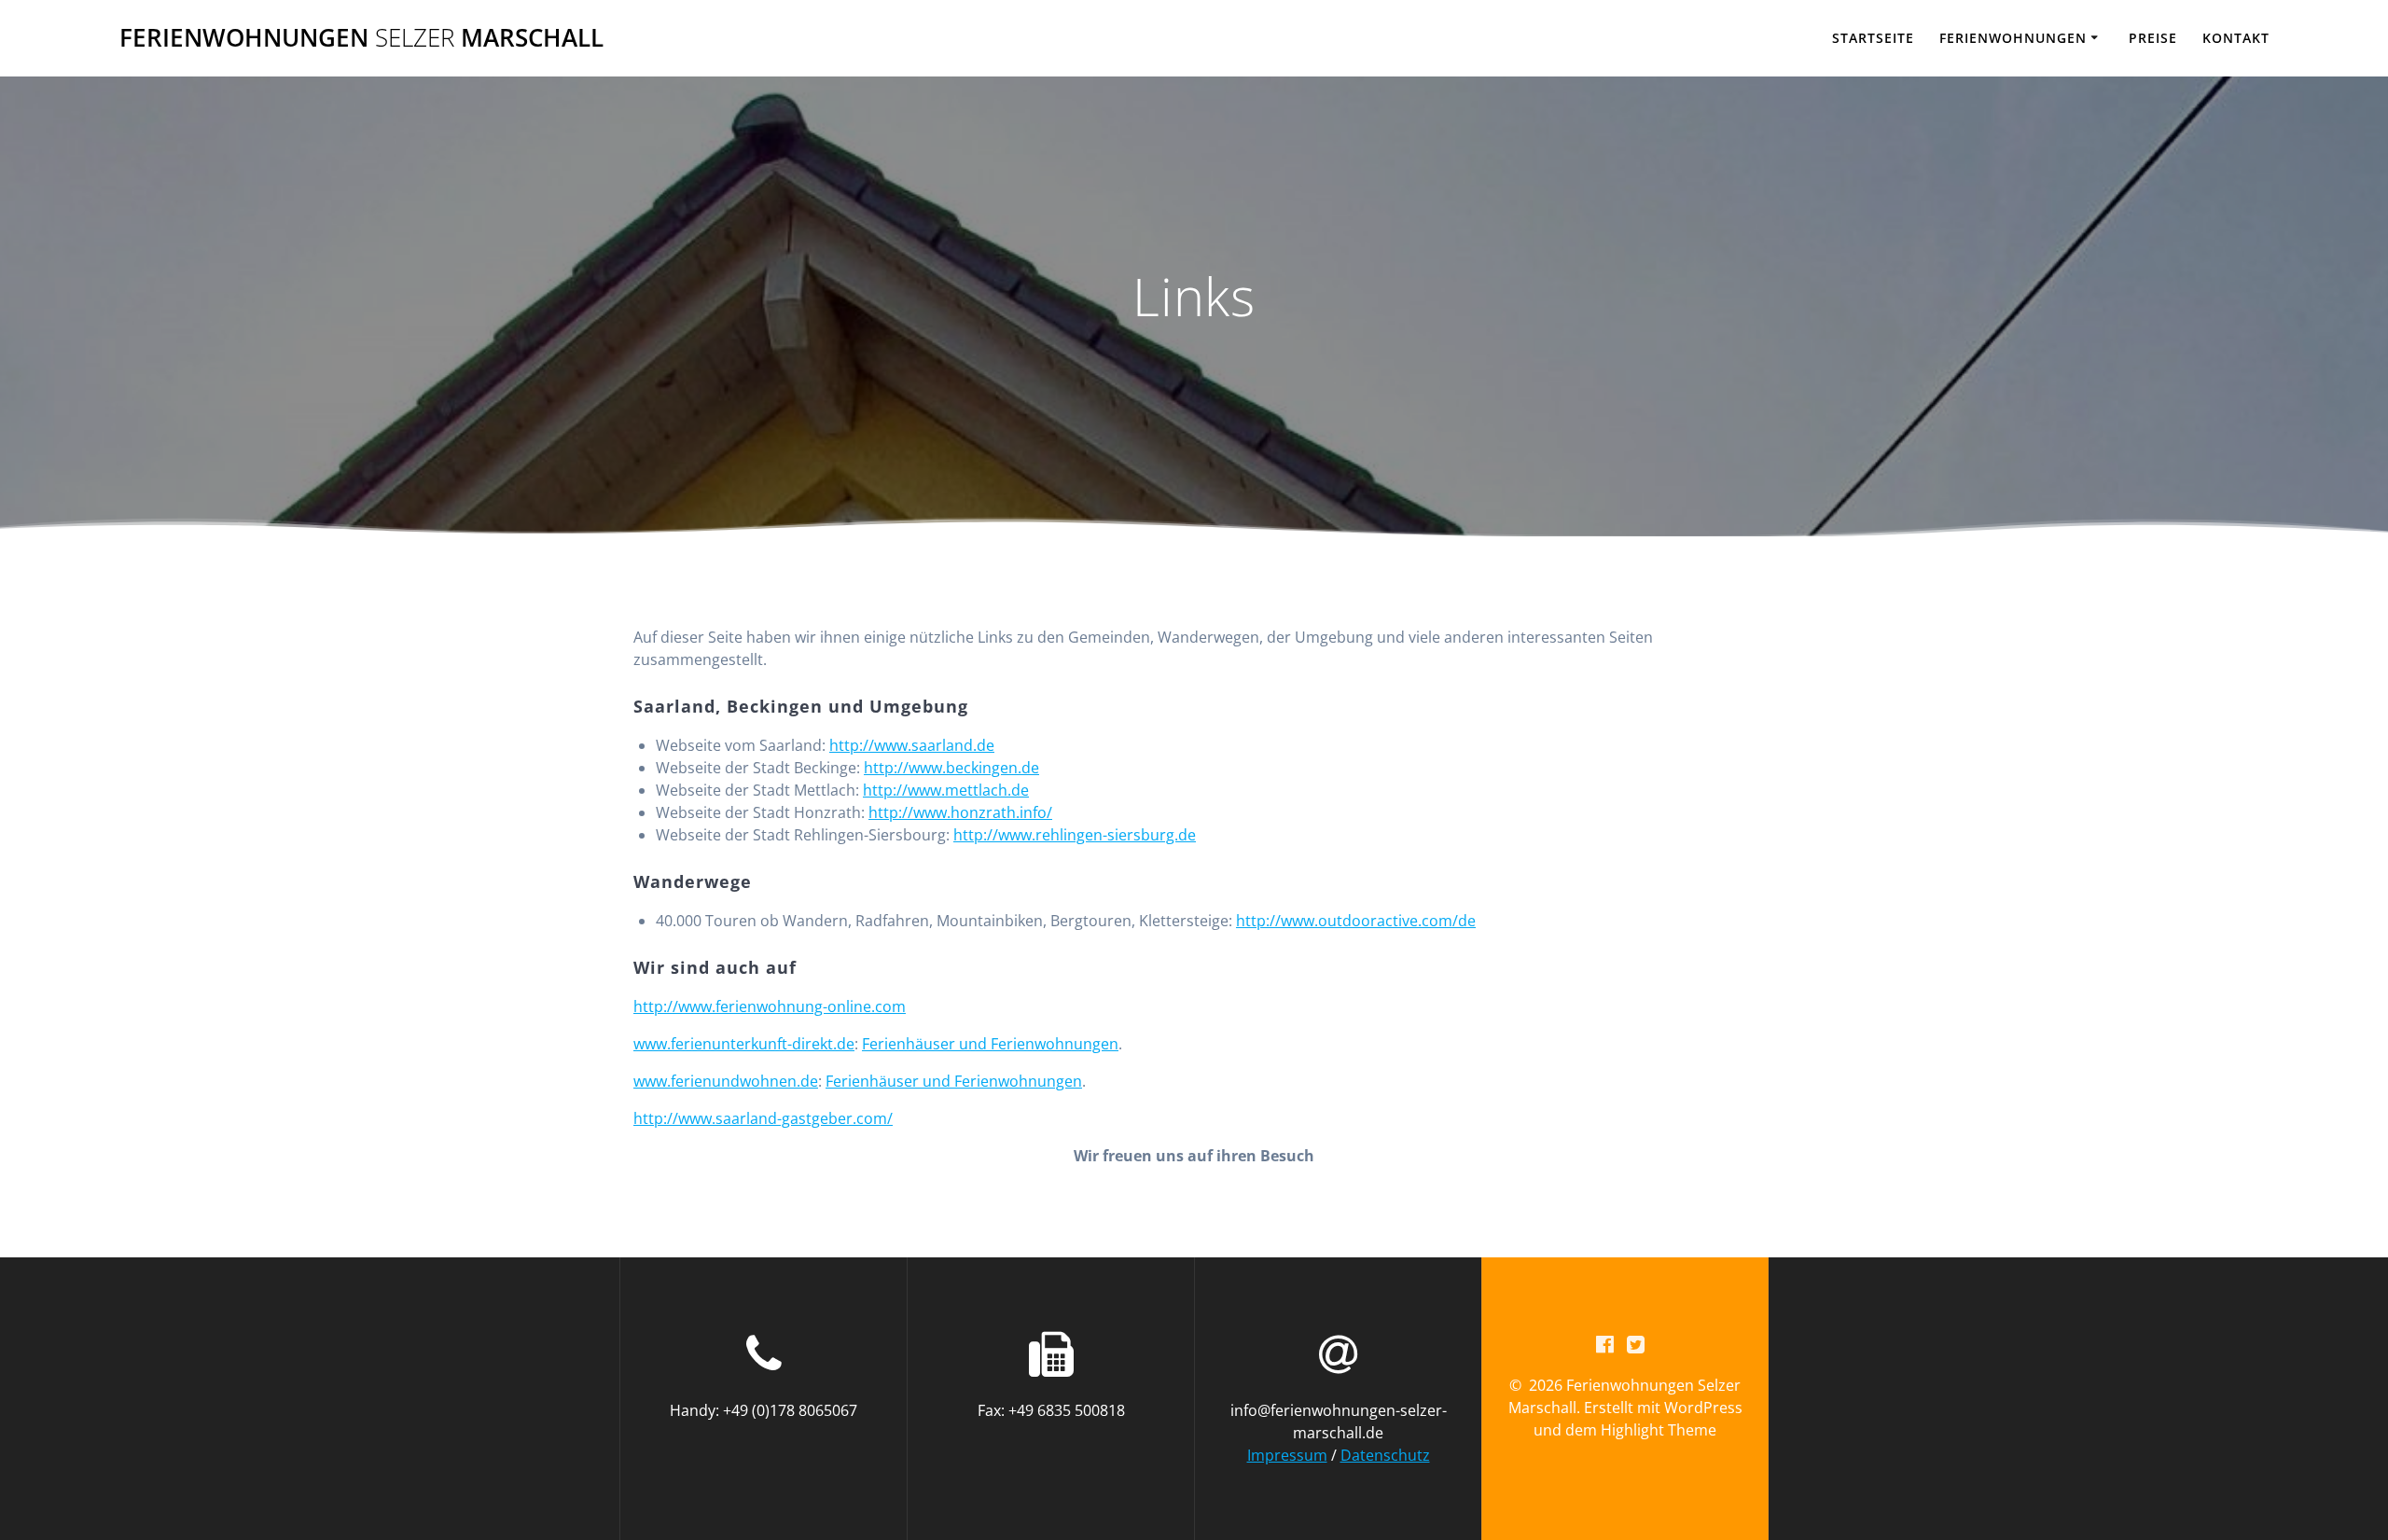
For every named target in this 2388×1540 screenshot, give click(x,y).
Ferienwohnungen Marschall (361, 38)
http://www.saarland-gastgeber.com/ (763, 1118)
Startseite (1873, 38)
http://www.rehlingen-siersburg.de (1075, 835)
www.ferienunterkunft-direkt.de (744, 1044)
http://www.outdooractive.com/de (1356, 921)
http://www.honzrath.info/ (960, 812)
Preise (2153, 38)
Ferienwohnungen (2013, 38)
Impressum (1287, 1455)
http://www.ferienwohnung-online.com (770, 1006)
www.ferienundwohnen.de (726, 1081)
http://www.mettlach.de (946, 790)
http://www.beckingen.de (951, 768)
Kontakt (2236, 38)
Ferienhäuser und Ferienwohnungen (990, 1044)
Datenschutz (1385, 1455)
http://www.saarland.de (912, 745)
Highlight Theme (1659, 1430)
